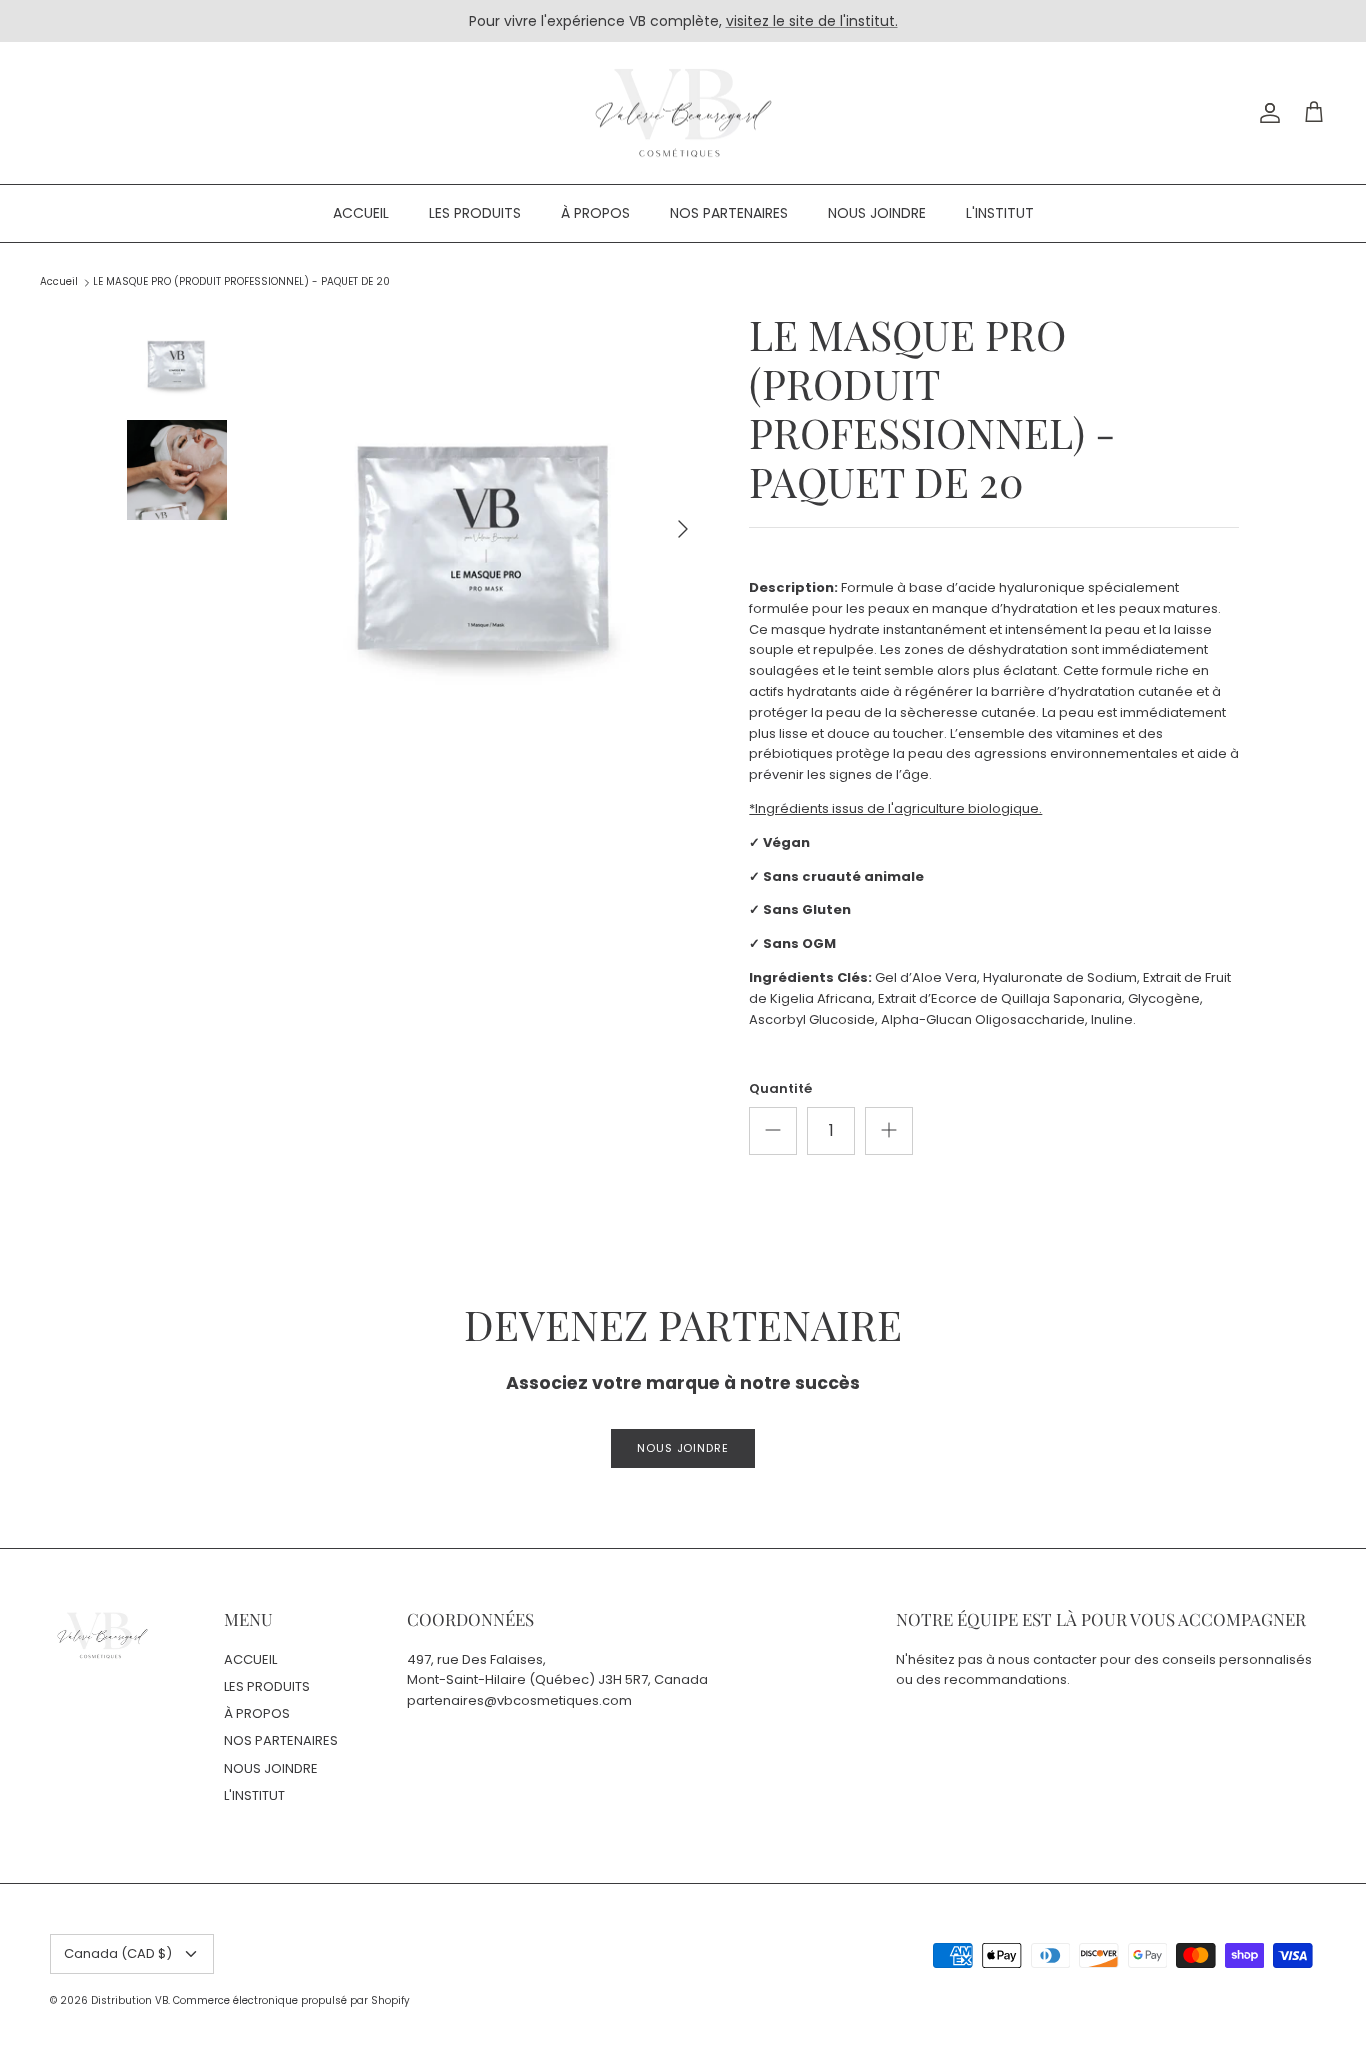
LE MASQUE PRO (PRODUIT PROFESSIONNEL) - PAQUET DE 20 (241, 282)
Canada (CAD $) (118, 1953)
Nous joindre (683, 1448)
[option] (486, 529)
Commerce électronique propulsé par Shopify (291, 2000)
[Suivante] (683, 529)
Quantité (780, 1089)
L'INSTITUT (1000, 213)
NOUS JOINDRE (877, 213)
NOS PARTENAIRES (729, 213)
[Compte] (1266, 113)
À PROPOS (595, 213)
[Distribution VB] (683, 113)
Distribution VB (129, 2000)
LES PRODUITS (475, 213)
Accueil (59, 282)
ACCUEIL (361, 213)
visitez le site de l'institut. (812, 21)
